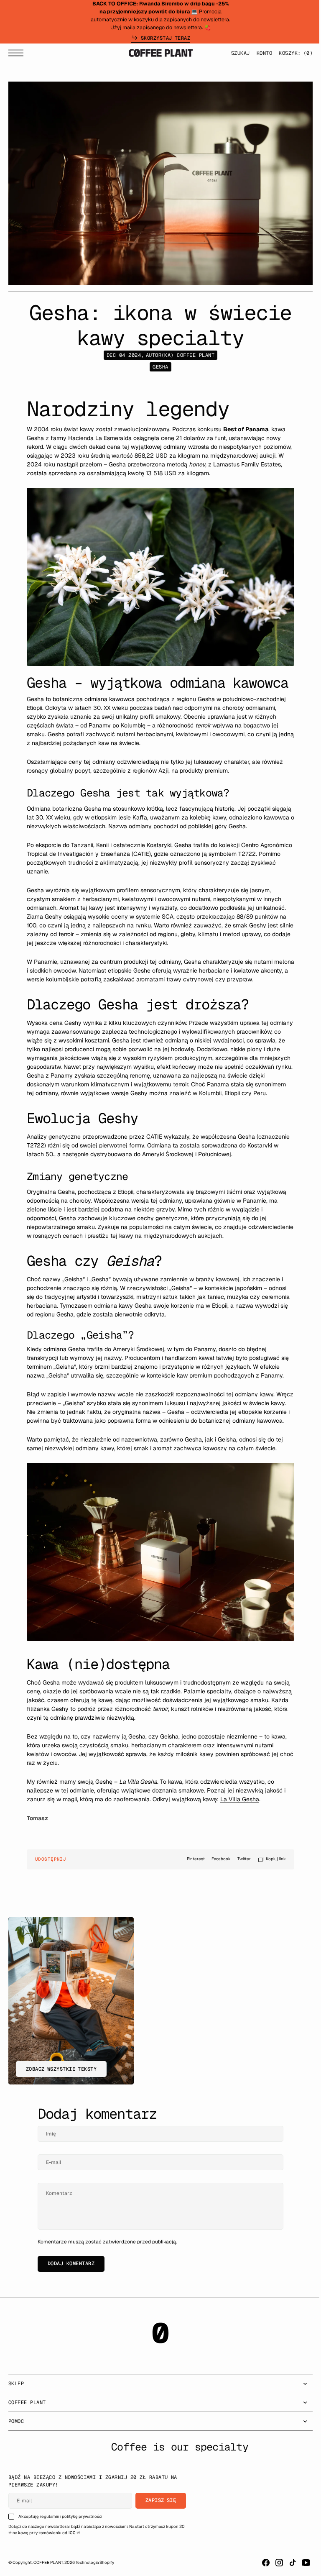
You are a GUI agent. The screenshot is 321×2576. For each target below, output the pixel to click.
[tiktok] (286, 2563)
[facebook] (260, 2563)
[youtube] (300, 2563)
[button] (18, 55)
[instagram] (273, 2563)
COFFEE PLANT (48, 2562)
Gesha (157, 367)
